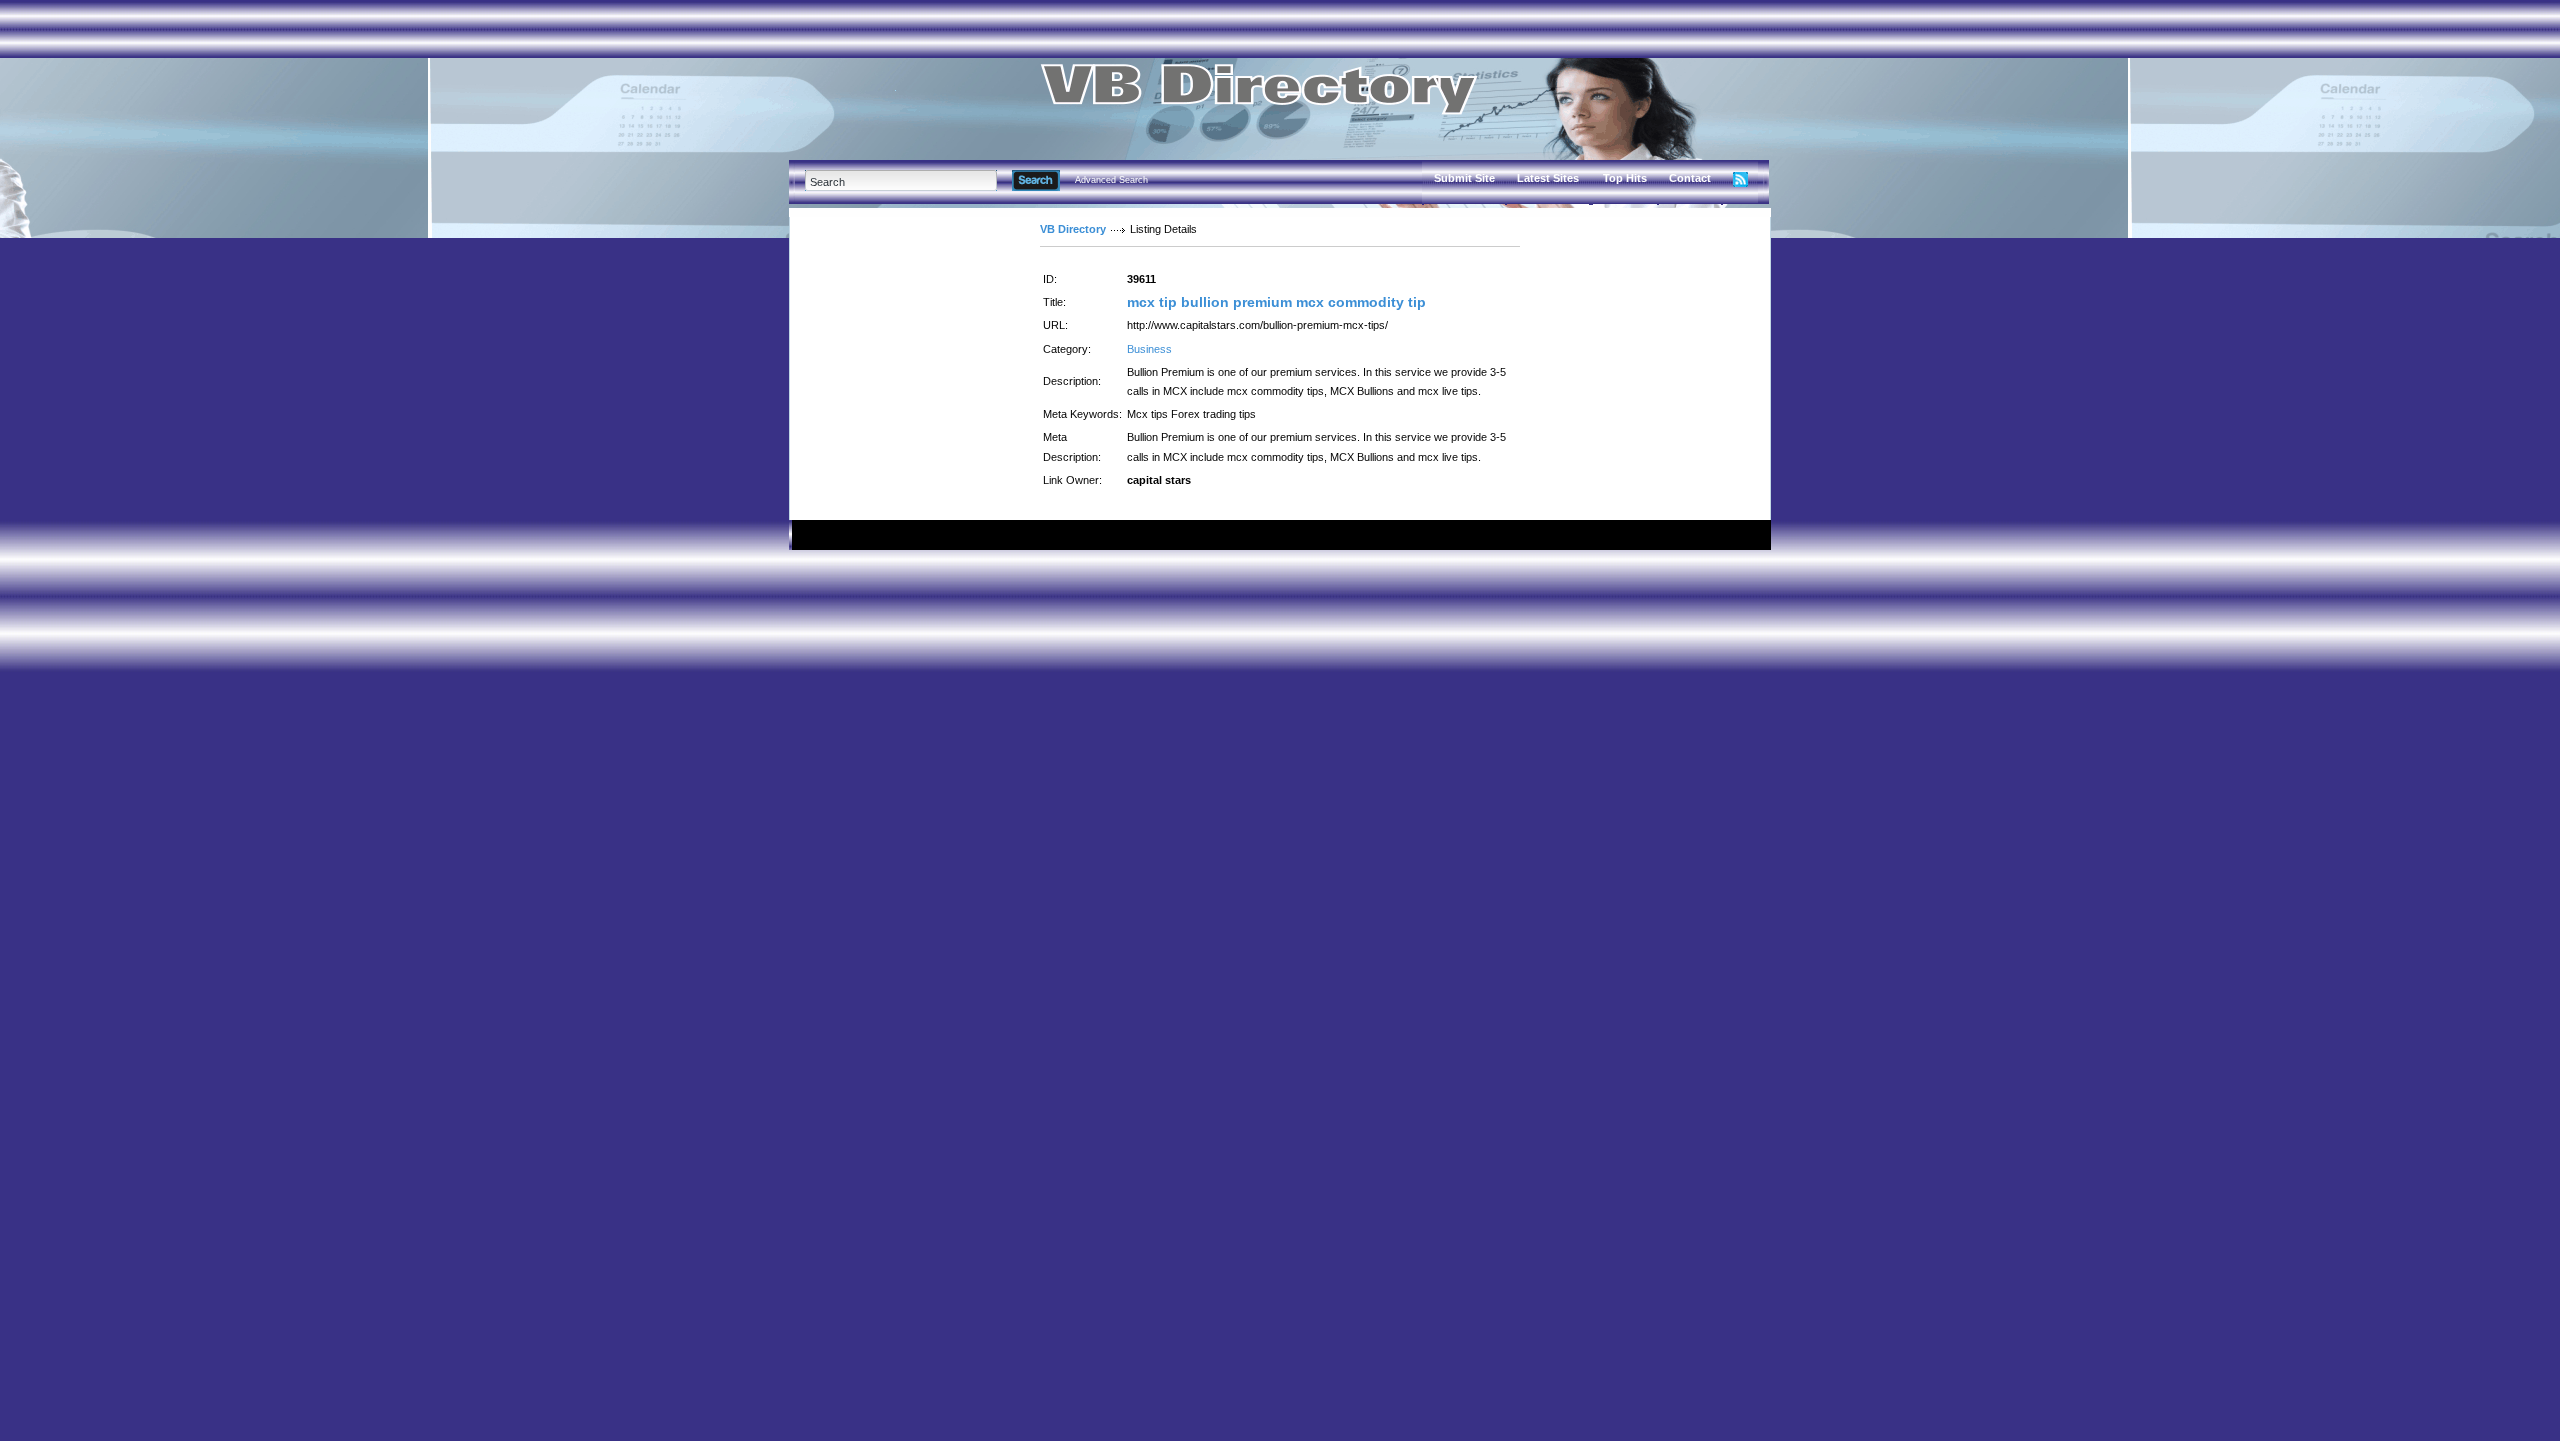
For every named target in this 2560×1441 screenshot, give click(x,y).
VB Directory (1073, 229)
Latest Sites (1548, 178)
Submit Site (1464, 178)
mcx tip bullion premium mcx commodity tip (1276, 302)
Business (1149, 349)
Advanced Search (1111, 180)
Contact (1690, 178)
